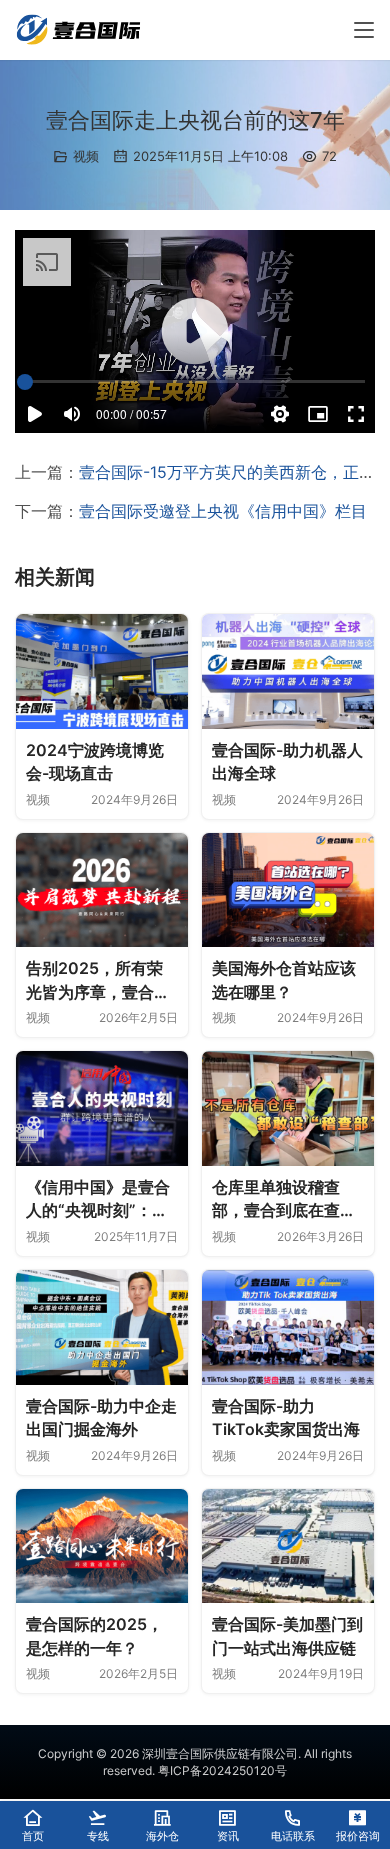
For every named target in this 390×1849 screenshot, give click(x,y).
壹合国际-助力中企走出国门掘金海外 (101, 1418)
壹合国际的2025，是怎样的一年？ (94, 1636)
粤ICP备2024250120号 (222, 1770)
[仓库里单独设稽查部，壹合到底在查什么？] (288, 1108)
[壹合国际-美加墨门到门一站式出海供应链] (288, 1546)
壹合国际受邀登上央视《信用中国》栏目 (223, 511)
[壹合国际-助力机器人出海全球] (288, 671)
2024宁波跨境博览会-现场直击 (95, 762)
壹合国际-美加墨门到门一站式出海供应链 (287, 1636)
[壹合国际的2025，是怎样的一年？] (102, 1546)
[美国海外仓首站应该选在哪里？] (288, 890)
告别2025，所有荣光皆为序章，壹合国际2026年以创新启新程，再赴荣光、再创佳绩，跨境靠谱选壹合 (98, 981)
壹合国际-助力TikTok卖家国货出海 (286, 1418)
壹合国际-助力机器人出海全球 (287, 762)
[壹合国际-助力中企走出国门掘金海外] (102, 1327)
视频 (86, 156)
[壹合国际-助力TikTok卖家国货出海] (288, 1327)
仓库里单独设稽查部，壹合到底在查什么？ (284, 1200)
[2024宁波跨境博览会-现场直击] (102, 671)
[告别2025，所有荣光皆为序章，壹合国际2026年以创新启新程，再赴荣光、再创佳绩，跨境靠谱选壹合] (102, 890)
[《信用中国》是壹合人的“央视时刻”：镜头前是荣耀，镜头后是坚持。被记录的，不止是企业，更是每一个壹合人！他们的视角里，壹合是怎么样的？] (102, 1108)
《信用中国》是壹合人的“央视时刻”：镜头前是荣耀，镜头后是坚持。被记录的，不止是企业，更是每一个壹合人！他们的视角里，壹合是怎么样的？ (98, 1200)
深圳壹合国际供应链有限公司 (220, 1753)
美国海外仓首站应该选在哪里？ (284, 980)
